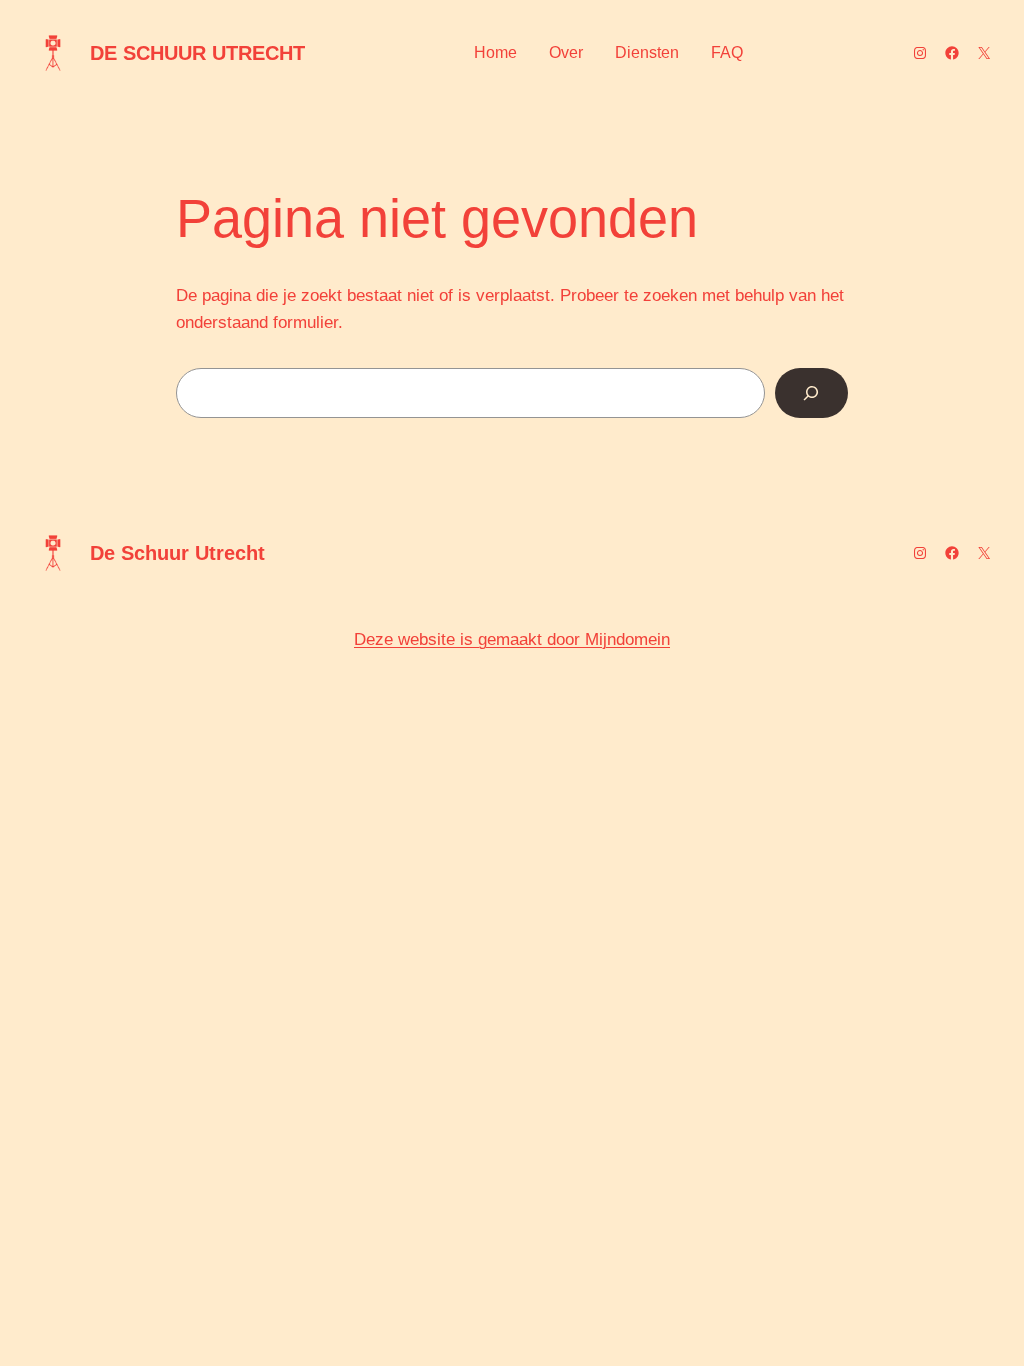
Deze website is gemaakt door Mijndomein (512, 639)
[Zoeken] (811, 393)
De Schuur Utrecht (197, 53)
